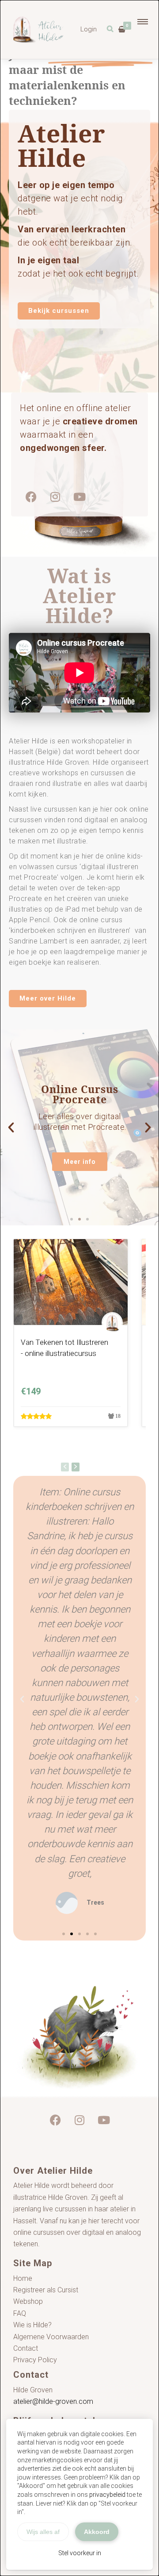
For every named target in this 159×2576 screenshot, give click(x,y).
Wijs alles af (43, 2532)
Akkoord (97, 2532)
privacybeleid (107, 2495)
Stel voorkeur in (80, 2553)
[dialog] (79, 1288)
